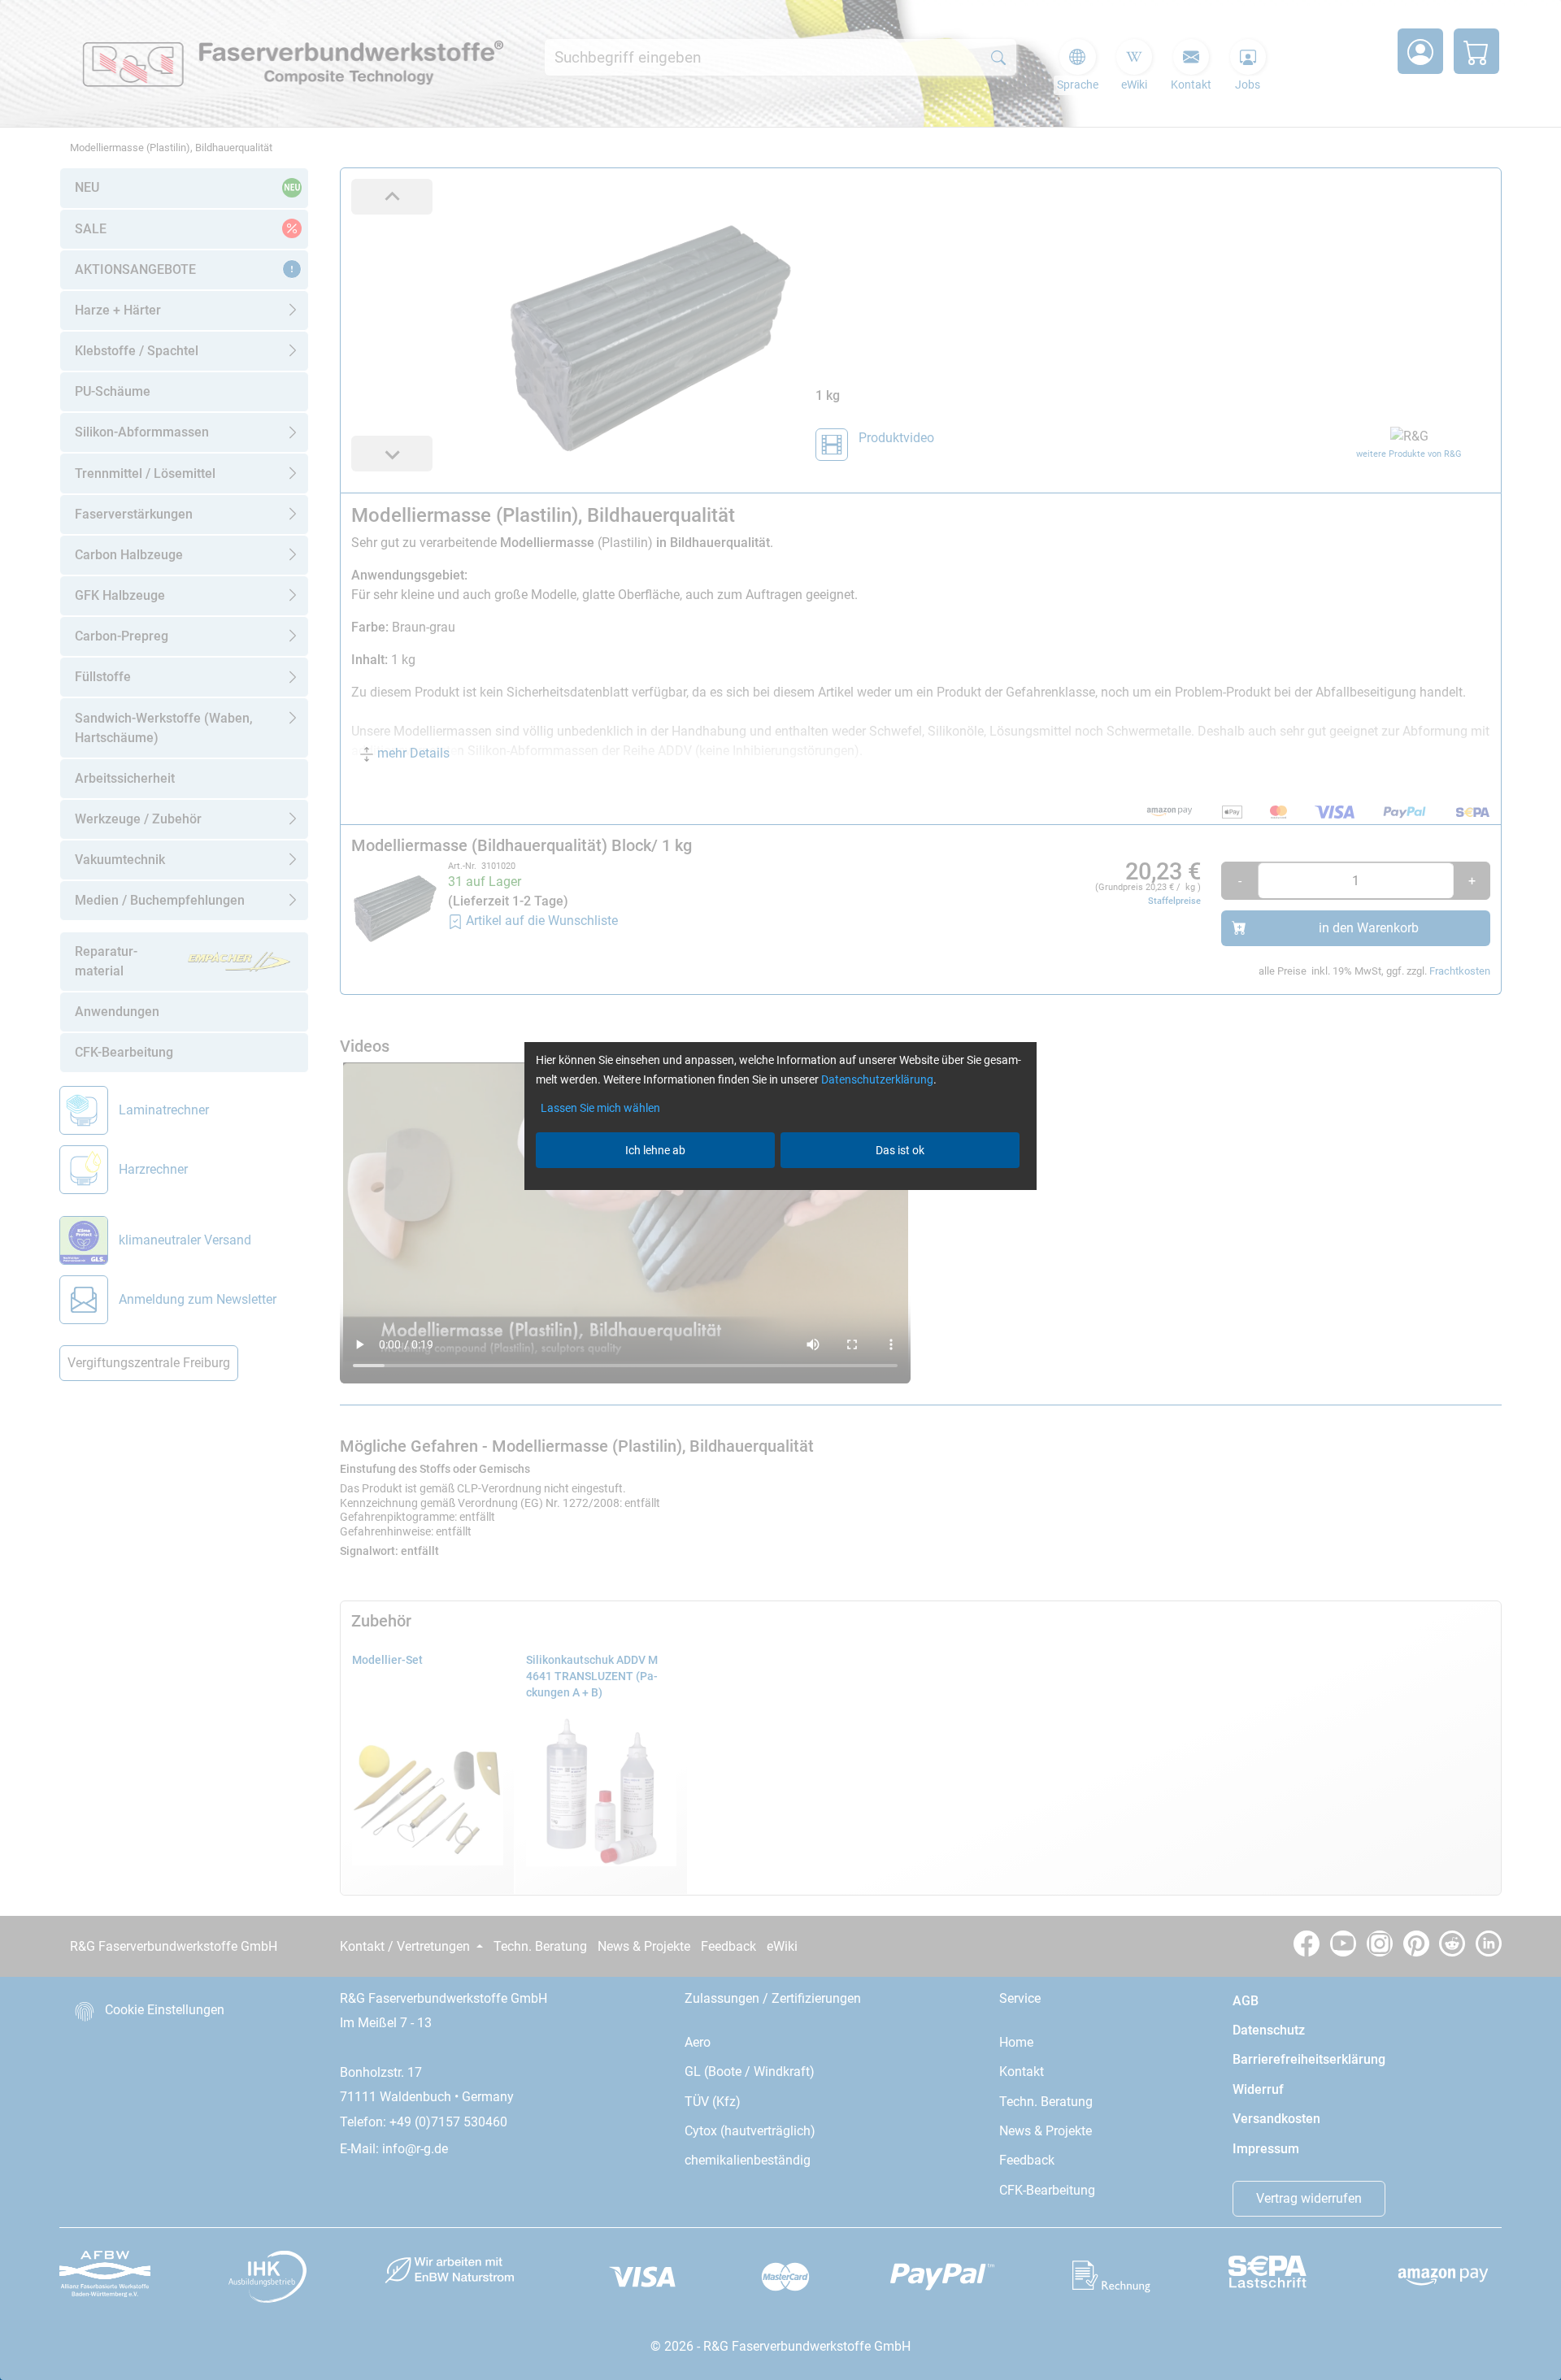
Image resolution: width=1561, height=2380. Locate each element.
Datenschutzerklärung (877, 1079)
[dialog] (780, 1190)
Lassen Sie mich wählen (600, 1108)
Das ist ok (900, 1150)
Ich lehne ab (655, 1150)
